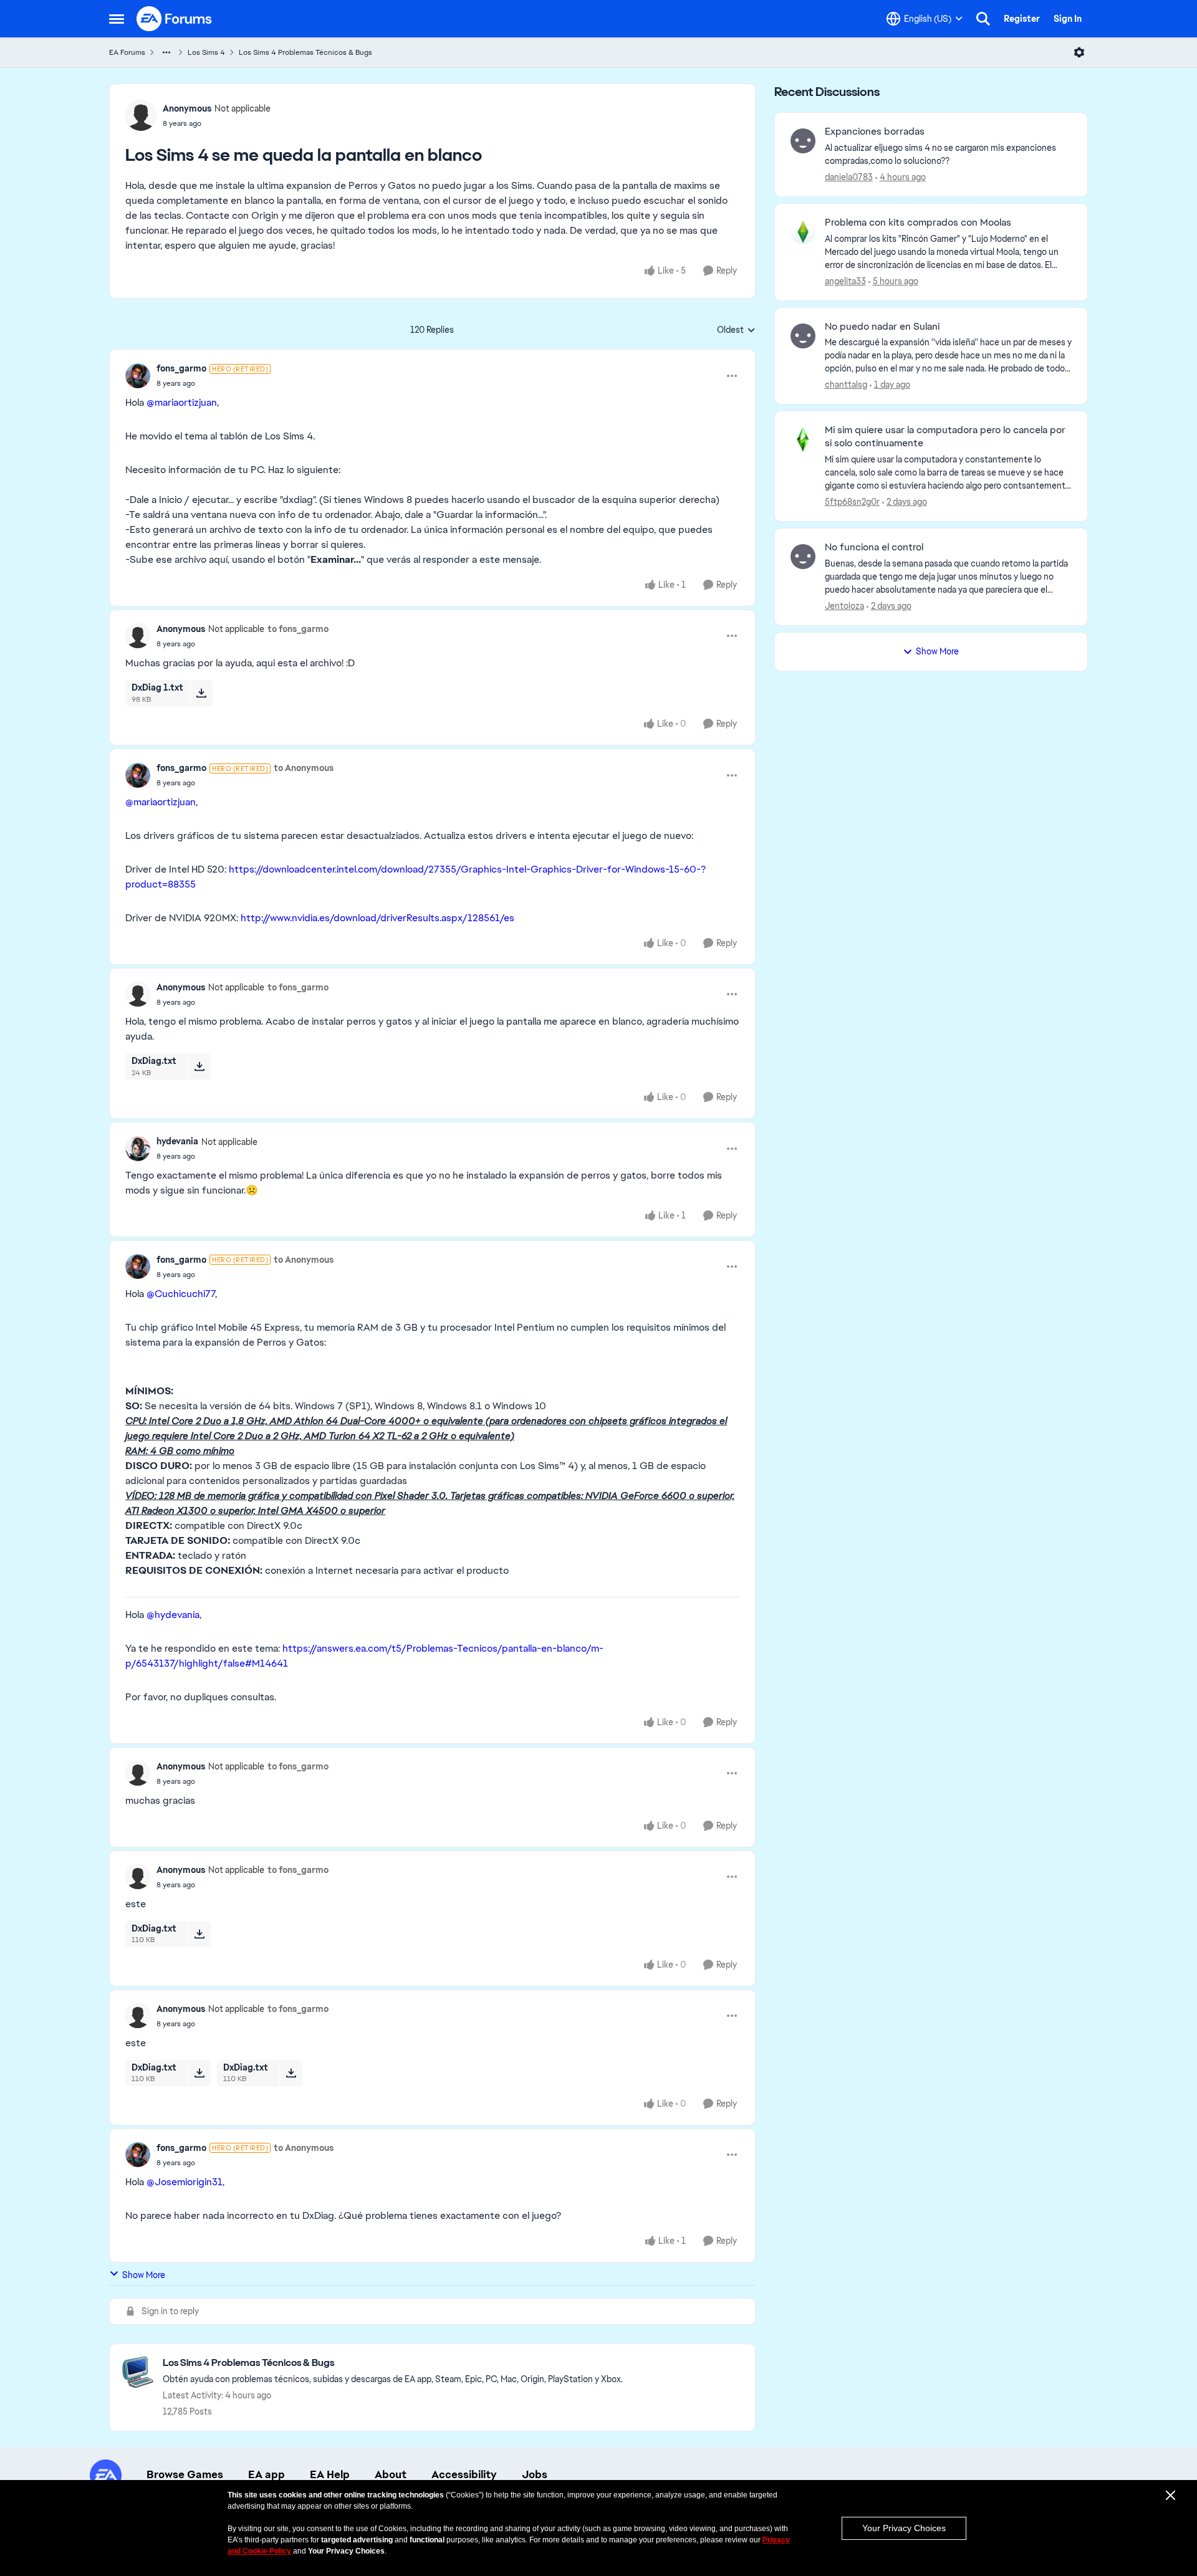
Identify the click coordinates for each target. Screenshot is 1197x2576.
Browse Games (185, 2474)
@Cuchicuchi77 (181, 1294)
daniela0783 (849, 177)
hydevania (177, 1141)
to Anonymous (304, 768)
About (391, 2474)
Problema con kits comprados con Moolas (918, 223)
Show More (144, 2275)
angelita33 (845, 281)
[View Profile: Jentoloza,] (803, 557)
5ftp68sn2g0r (852, 502)
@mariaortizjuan (182, 402)
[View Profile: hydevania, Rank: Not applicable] (138, 1149)
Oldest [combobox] (736, 330)
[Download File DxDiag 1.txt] (201, 693)
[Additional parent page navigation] (166, 52)
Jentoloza (844, 606)
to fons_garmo (298, 629)
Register (1022, 19)
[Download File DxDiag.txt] (199, 1066)
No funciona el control (874, 547)
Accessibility (464, 2474)
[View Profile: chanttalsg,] (803, 336)
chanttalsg (846, 385)
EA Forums (127, 52)
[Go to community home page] (175, 19)
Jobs (535, 2474)
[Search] (983, 19)
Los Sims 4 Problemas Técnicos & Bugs (305, 52)
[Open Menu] (1079, 52)
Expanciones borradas (875, 132)
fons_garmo (181, 368)
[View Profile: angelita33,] (803, 232)
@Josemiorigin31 (185, 2182)
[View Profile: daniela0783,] (803, 141)
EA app (267, 2474)
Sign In (1068, 19)
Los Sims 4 (206, 52)
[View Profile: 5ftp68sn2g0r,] (803, 439)
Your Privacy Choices (904, 2528)
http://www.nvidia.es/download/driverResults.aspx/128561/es (377, 918)
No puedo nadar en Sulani (882, 327)
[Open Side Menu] (117, 19)
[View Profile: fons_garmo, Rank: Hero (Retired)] (138, 376)
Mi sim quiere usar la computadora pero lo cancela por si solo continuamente (945, 437)
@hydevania (173, 1615)
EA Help (330, 2474)
